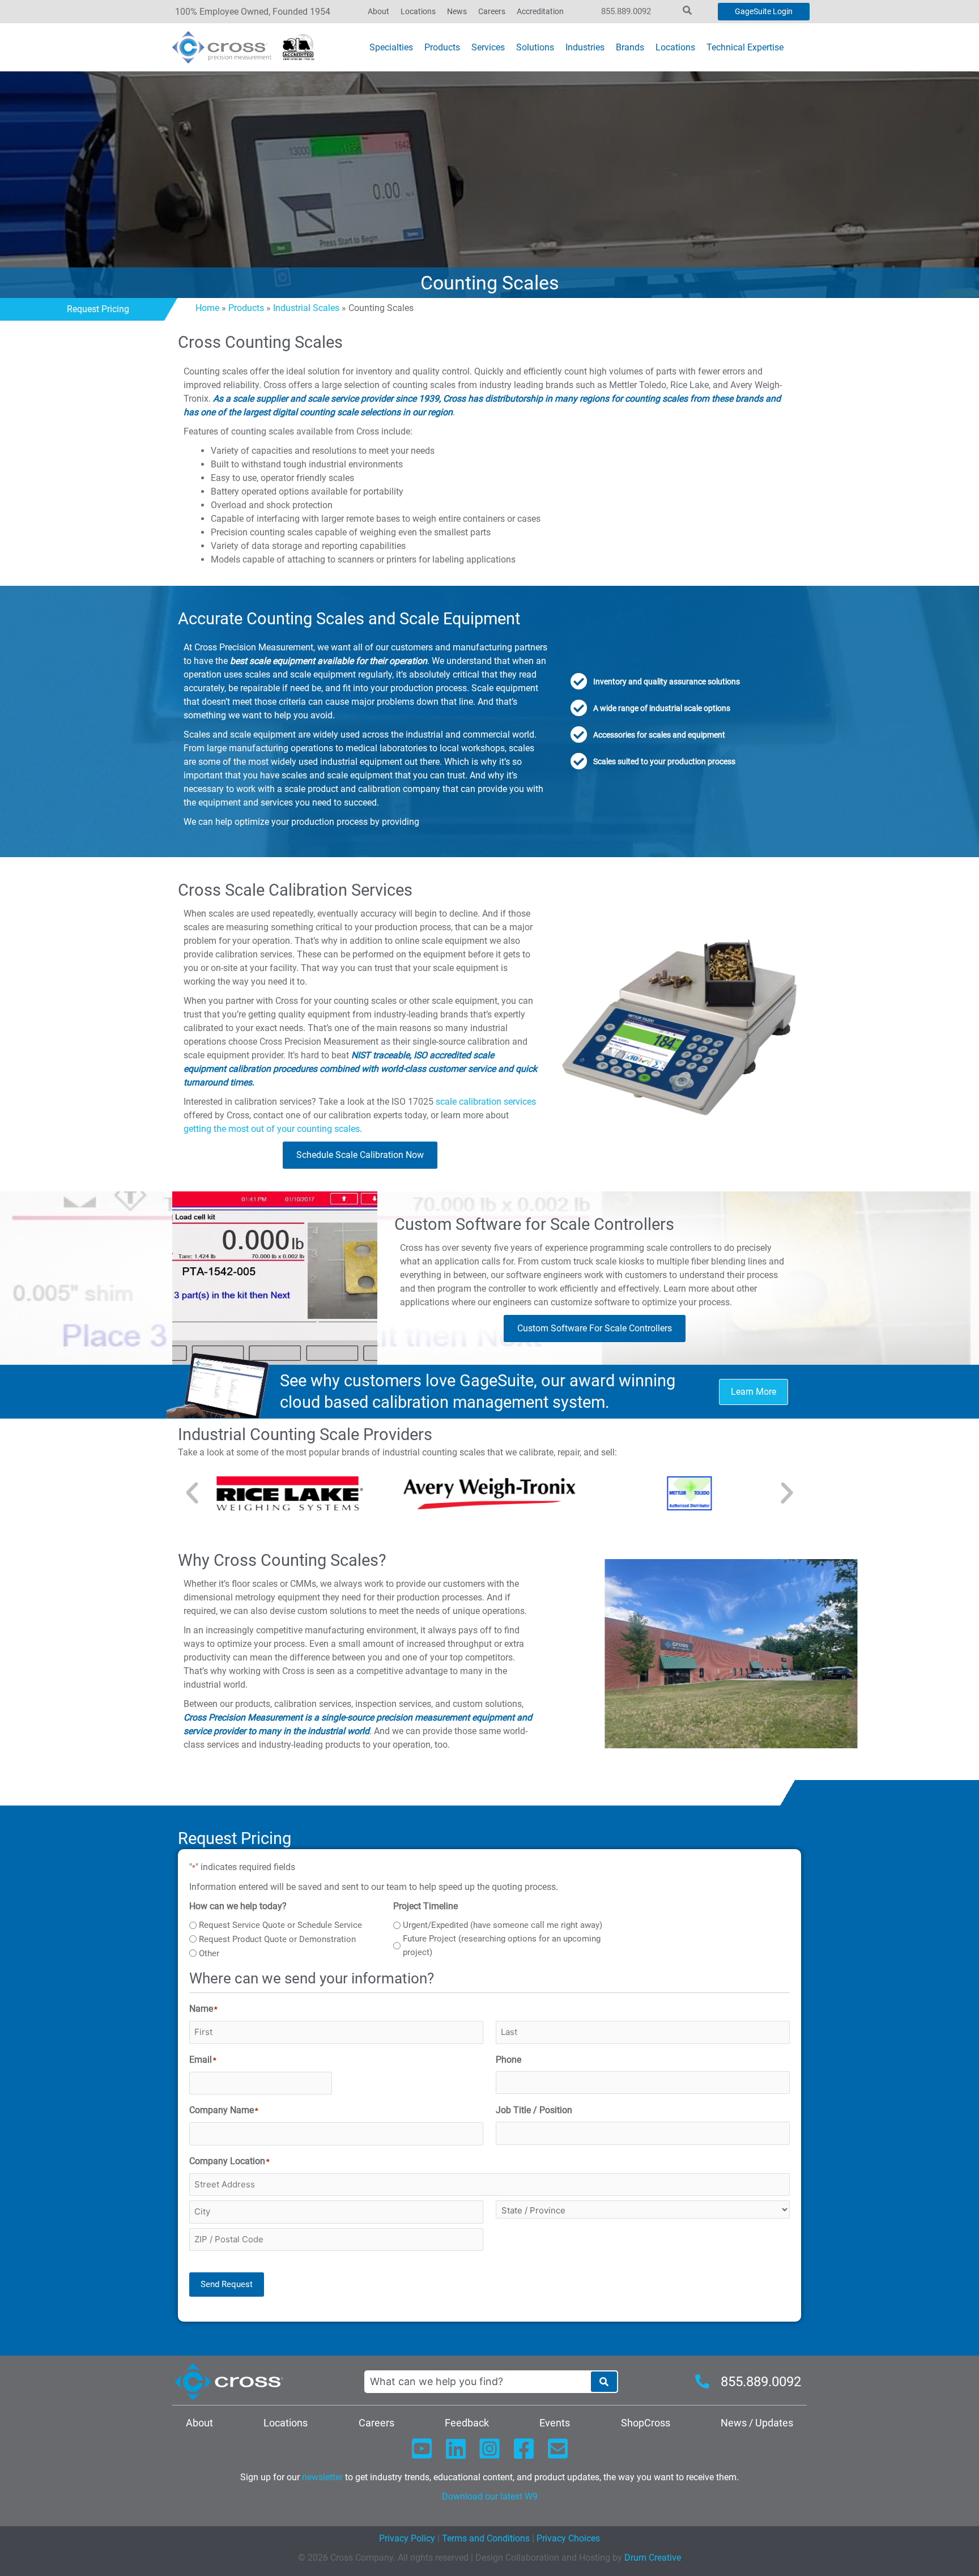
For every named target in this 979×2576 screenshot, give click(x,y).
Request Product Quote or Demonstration (277, 1939)
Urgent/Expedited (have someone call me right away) (503, 1925)
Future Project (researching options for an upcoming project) (502, 1945)
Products (246, 308)
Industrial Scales (306, 308)
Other (209, 1953)
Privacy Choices (568, 2538)
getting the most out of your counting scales (272, 1129)
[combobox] (477, 2382)
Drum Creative (653, 2558)
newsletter (322, 2477)
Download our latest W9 (490, 2496)
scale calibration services (486, 1102)
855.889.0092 (626, 11)
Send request (227, 2284)
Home (207, 308)
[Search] (604, 2382)
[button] (192, 1493)
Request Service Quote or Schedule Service (280, 1925)
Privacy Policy (407, 2538)
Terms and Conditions (485, 2538)
